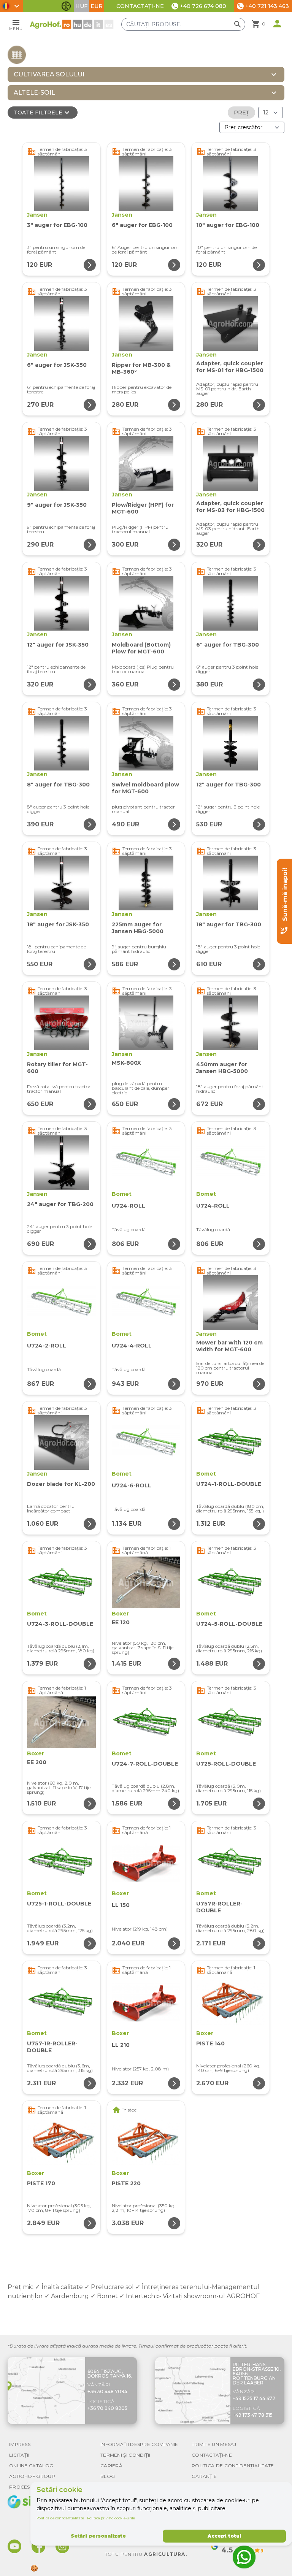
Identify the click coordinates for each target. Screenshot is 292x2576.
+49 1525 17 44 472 (254, 2398)
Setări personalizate (98, 2536)
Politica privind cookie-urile (111, 2518)
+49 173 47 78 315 (253, 2415)
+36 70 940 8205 (107, 2408)
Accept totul (224, 2536)
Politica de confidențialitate (60, 2518)
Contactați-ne (140, 6)
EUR (97, 6)
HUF (81, 6)
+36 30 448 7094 (107, 2391)
